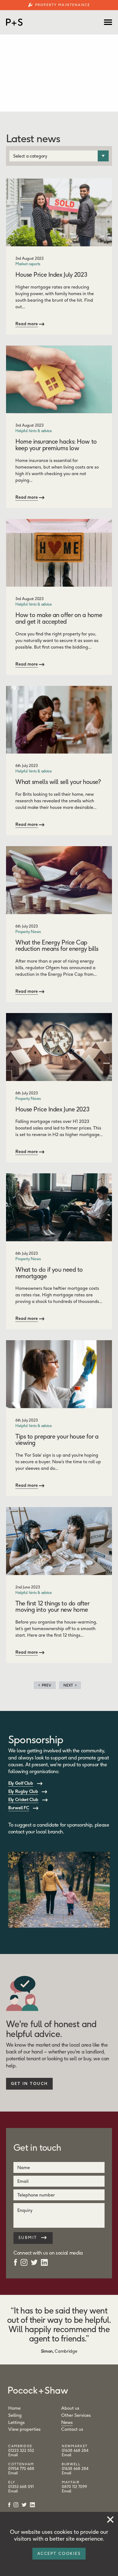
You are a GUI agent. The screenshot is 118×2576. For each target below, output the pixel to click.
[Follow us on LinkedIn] (44, 2262)
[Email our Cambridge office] (13, 2455)
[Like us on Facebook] (16, 2262)
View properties (24, 2429)
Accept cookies (59, 2554)
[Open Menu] (108, 22)
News (67, 2422)
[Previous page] (45, 1685)
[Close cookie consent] (110, 2518)
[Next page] (70, 1685)
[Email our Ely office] (13, 2491)
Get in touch (29, 2084)
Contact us (72, 2429)
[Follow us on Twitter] (34, 2262)
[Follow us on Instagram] (24, 2262)
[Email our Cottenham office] (13, 2473)
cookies (63, 2532)
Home (14, 2408)
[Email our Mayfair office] (67, 2491)
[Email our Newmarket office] (67, 2455)
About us (70, 2408)
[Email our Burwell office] (67, 2473)
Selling (15, 2415)
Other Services (76, 2415)
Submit (29, 2238)
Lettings (16, 2422)
